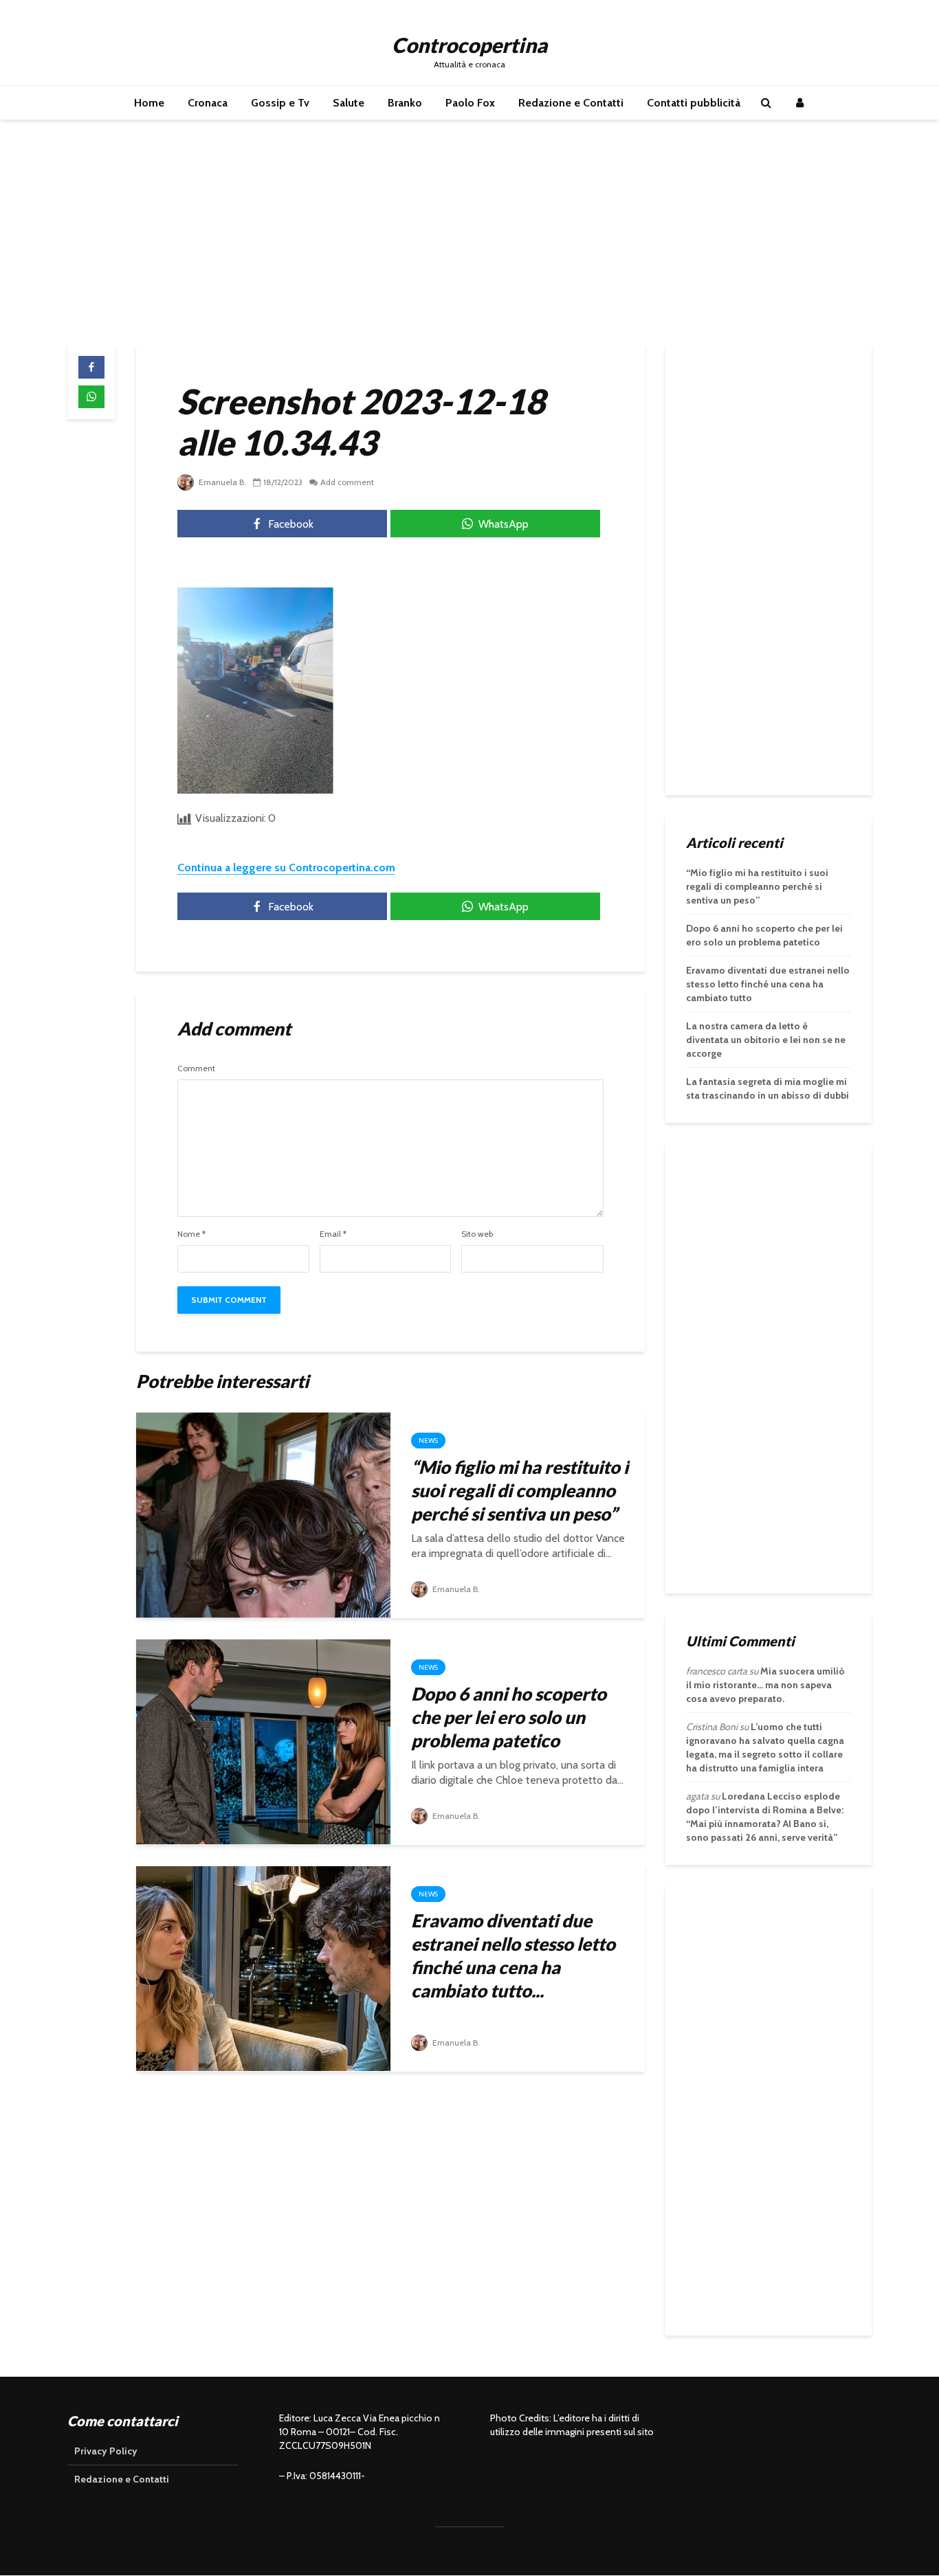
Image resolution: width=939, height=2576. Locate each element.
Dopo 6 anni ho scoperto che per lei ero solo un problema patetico (509, 1717)
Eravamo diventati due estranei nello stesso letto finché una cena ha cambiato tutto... (513, 1956)
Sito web (477, 1234)
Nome (191, 1234)
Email (333, 1234)
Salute (349, 103)
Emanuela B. (221, 482)
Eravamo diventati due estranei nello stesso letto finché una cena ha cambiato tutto (768, 984)
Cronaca (208, 103)
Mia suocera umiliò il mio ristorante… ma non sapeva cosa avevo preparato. (765, 1685)
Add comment (347, 482)
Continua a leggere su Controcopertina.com (286, 867)
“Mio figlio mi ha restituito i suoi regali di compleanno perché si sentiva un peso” (520, 1490)
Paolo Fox (470, 103)
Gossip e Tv (280, 103)
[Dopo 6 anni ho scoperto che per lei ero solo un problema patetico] (263, 1741)
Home (149, 103)
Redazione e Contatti (571, 103)
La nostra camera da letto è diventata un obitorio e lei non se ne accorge (766, 1040)
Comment (196, 1068)
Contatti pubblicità (694, 103)
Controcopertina (469, 45)
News (428, 1441)
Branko (405, 103)
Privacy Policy (106, 2451)
